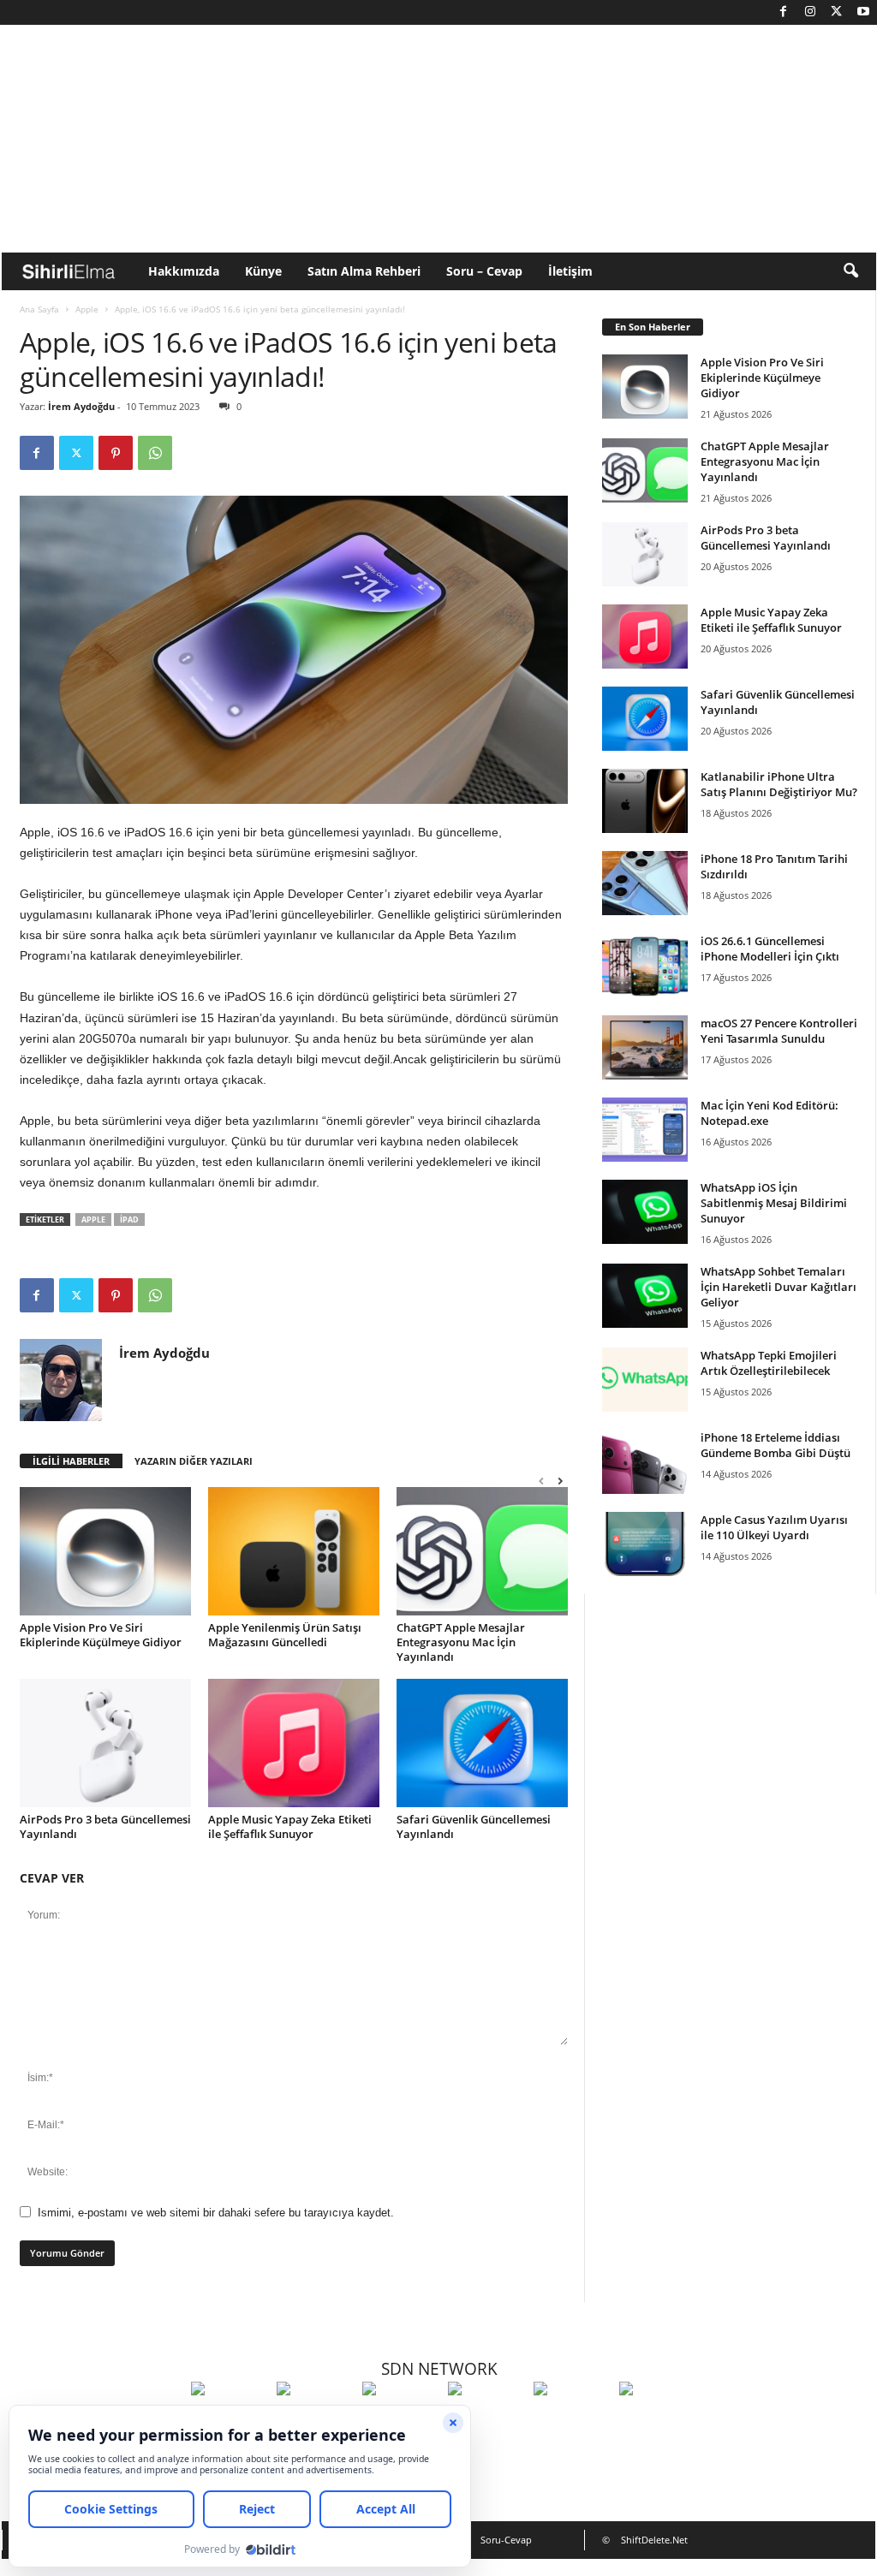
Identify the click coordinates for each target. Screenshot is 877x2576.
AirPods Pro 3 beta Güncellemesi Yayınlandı (105, 1826)
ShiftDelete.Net (654, 2540)
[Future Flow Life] (658, 2420)
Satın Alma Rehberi (364, 271)
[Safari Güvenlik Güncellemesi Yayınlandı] (482, 1743)
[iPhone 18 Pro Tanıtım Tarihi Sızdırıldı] (645, 883)
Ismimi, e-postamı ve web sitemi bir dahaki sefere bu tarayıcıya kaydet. (216, 2213)
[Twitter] (837, 12)
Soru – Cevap (484, 271)
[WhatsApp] (155, 453)
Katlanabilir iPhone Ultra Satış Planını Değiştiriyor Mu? (779, 784)
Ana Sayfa (39, 309)
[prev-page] (541, 1481)
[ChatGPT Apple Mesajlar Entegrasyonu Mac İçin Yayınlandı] (482, 1551)
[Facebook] (784, 12)
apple (93, 1220)
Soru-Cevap (506, 2540)
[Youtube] (863, 12)
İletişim (570, 271)
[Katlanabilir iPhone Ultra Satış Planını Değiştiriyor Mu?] (645, 801)
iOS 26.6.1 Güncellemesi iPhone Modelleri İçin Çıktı (770, 949)
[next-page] (560, 1481)
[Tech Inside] (486, 2420)
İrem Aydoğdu (81, 406)
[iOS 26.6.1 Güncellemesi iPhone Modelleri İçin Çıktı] (645, 965)
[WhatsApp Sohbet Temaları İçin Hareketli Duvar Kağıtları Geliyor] (645, 1296)
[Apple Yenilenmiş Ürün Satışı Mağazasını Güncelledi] (294, 1551)
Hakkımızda (184, 271)
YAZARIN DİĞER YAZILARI (194, 1461)
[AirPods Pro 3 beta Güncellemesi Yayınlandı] (105, 1743)
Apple (87, 309)
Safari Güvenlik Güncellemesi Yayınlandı (474, 1826)
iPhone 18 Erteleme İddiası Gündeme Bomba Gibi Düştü (776, 1445)
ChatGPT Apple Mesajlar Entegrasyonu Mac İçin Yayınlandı (461, 1642)
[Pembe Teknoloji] (572, 2420)
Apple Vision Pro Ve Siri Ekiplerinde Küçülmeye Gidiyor (101, 1635)
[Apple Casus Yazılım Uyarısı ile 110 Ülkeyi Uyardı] (645, 1544)
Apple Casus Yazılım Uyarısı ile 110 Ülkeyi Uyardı (774, 1527)
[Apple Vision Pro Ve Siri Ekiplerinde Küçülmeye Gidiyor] (105, 1551)
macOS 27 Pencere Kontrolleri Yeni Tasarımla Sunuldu (779, 1031)
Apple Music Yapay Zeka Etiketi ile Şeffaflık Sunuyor (290, 1826)
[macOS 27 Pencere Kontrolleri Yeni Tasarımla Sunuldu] (645, 1047)
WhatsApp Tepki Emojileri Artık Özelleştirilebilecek (769, 1363)
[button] (850, 271)
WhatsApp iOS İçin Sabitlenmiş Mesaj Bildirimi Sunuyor (774, 1203)
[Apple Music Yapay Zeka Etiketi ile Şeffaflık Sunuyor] (294, 1743)
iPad (129, 1220)
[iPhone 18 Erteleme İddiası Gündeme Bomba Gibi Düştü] (645, 1462)
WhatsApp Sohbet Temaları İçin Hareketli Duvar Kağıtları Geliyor (779, 1287)
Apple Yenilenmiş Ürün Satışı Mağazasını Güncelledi (285, 1635)
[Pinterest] (116, 453)
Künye (263, 271)
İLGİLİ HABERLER (71, 1461)
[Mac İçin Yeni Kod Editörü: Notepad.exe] (645, 1130)
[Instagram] (810, 12)
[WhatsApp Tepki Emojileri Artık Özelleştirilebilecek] (645, 1380)
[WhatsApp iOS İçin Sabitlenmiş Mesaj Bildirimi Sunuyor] (645, 1212)
